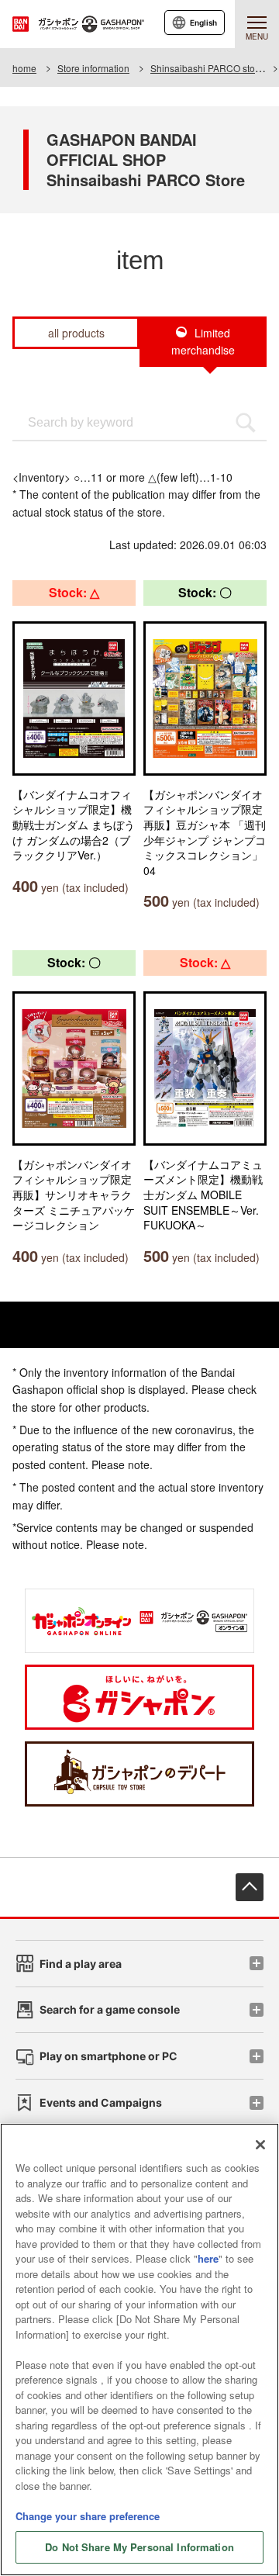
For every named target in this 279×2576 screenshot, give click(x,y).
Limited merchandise (203, 341)
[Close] (260, 2145)
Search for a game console (110, 2009)
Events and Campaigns (101, 2102)
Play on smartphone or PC (108, 2056)
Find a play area (81, 1964)
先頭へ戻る (250, 1887)
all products (76, 333)
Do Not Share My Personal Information (139, 2547)
